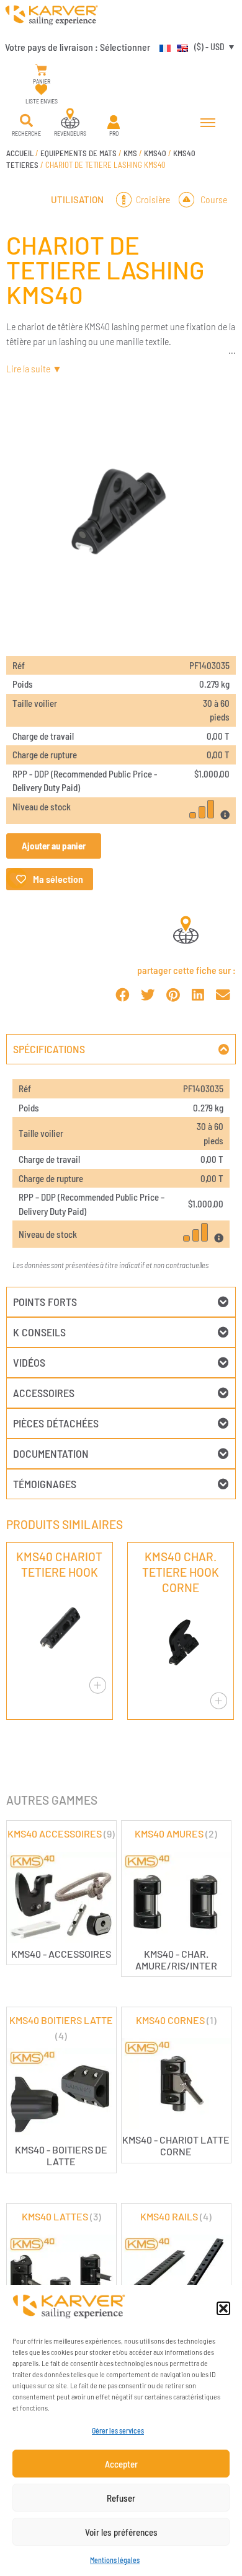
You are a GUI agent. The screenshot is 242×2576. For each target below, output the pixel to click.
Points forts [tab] (45, 1302)
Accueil (20, 153)
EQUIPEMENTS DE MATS (78, 153)
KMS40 (155, 153)
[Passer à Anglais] (179, 46)
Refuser (121, 2498)
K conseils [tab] (39, 1332)
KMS (130, 153)
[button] (223, 2308)
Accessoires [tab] (44, 1393)
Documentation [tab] (51, 1453)
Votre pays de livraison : (78, 47)
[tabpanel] (121, 1176)
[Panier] (41, 70)
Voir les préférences (121, 2532)
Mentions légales (115, 2560)
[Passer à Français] (162, 46)
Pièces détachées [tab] (56, 1423)
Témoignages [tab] (45, 1484)
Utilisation (77, 199)
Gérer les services (118, 2430)
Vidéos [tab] (29, 1362)
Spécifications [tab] (49, 1049)
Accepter (121, 2464)
